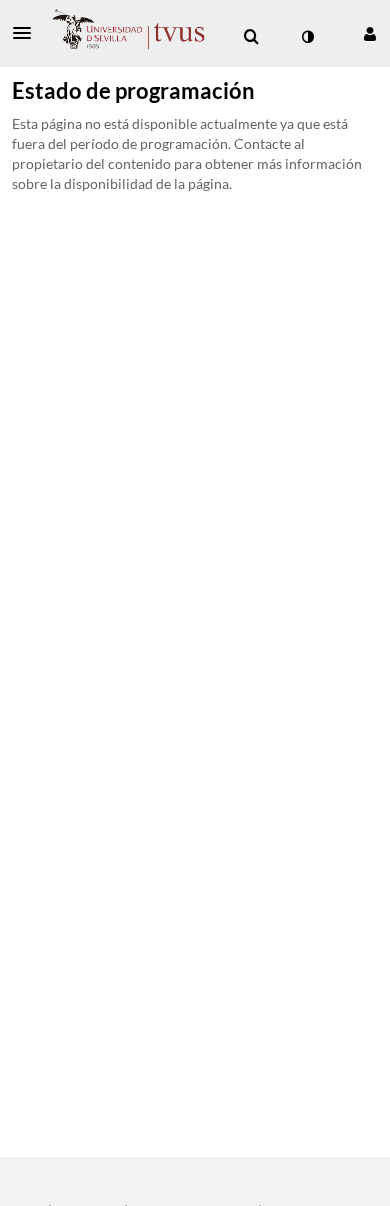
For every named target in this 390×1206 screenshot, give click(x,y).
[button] (28, 33)
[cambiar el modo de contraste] (307, 37)
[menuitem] (251, 37)
